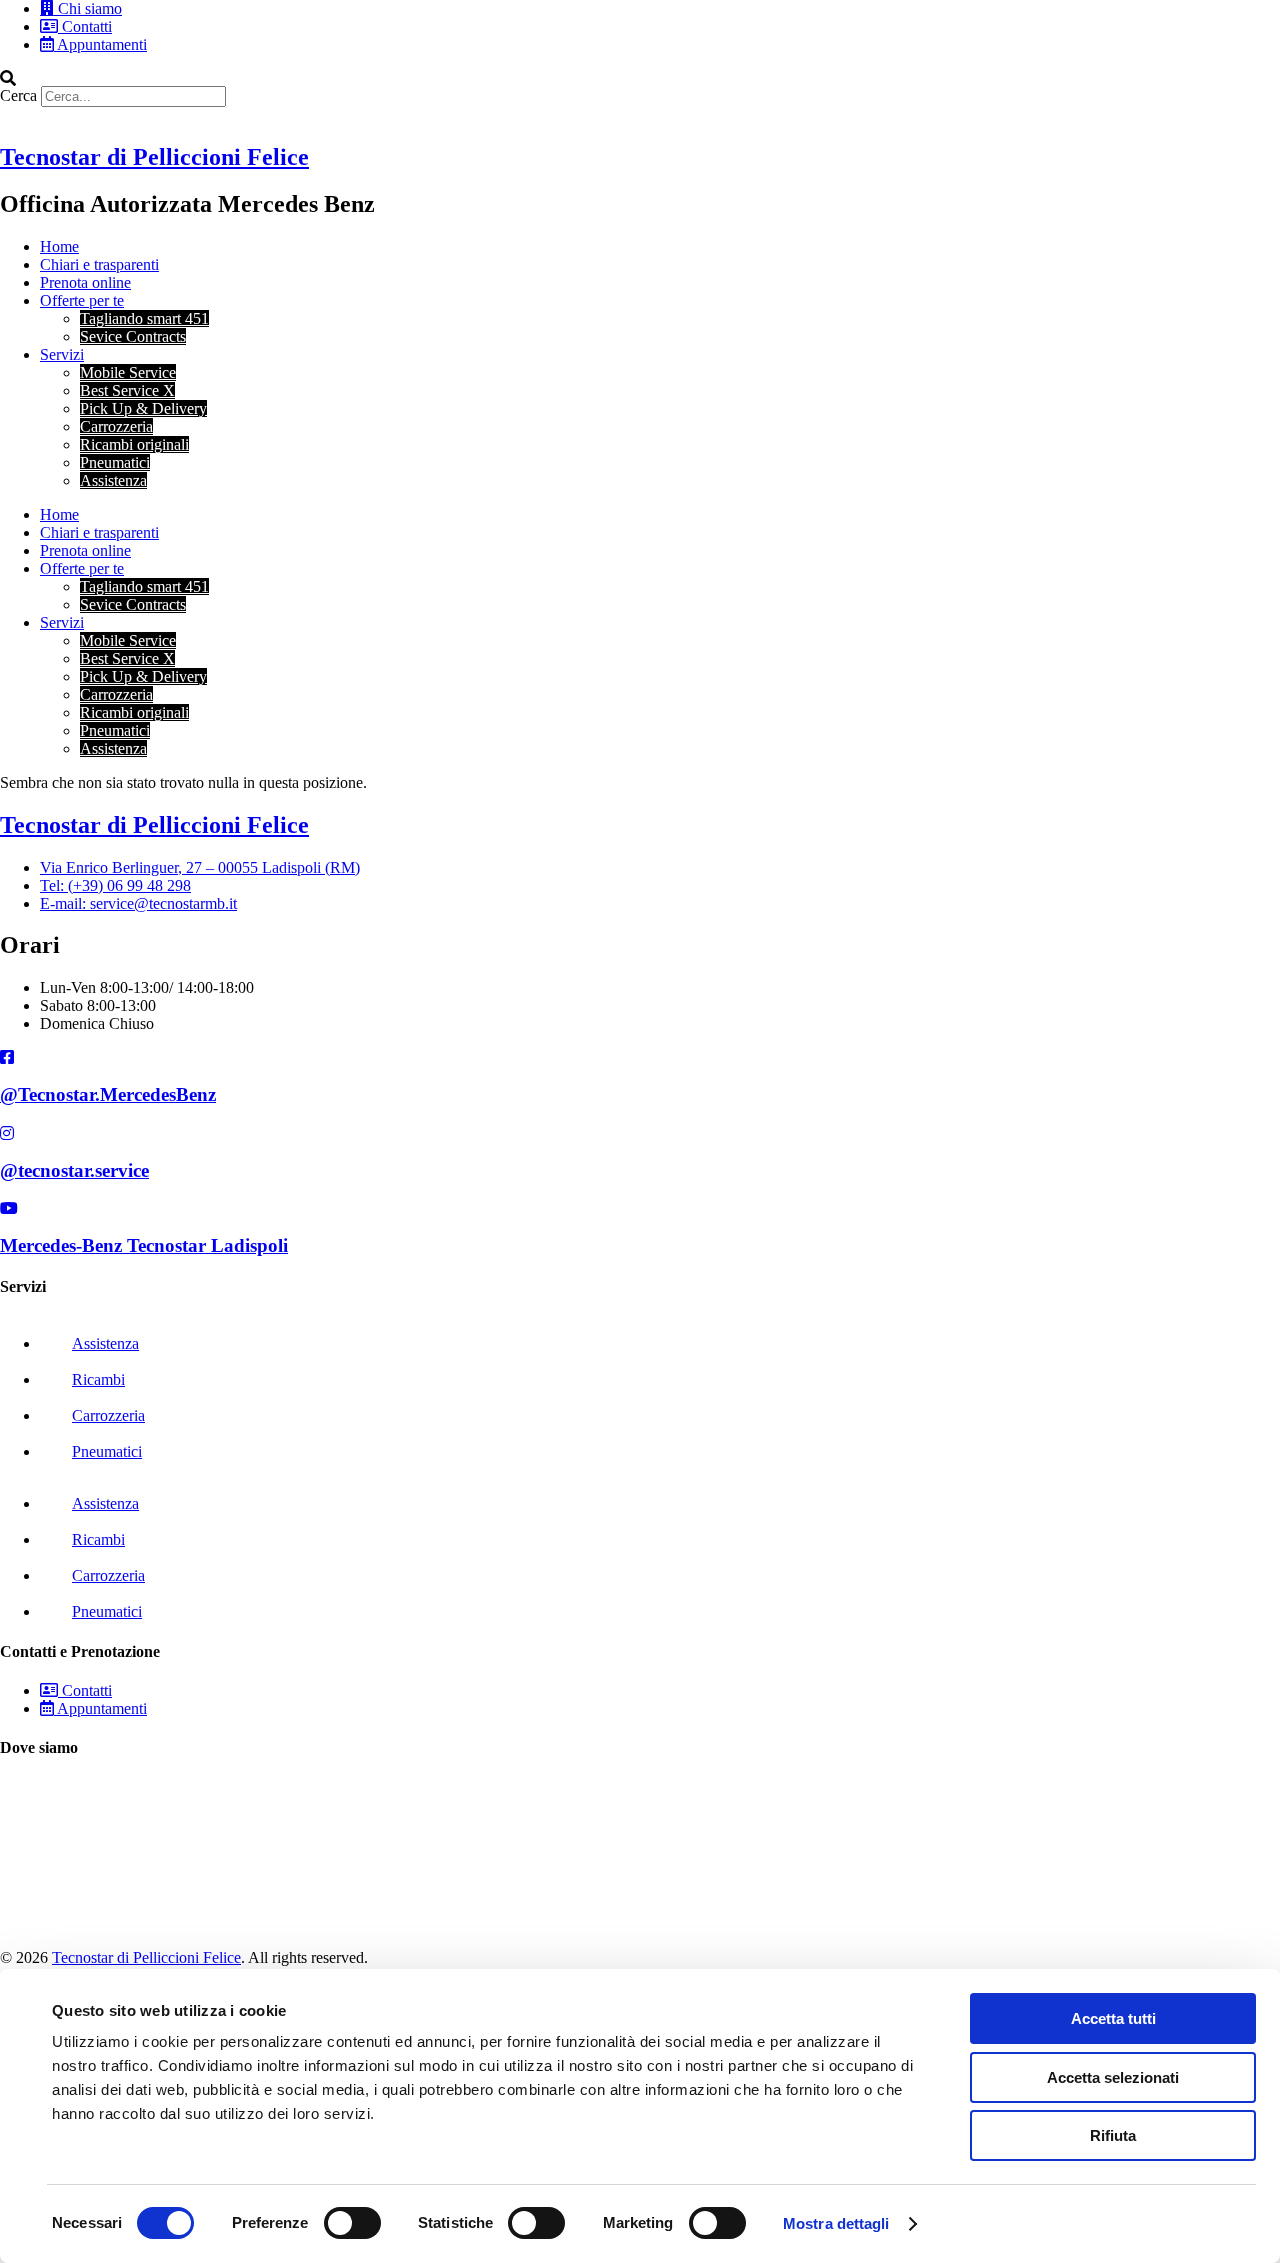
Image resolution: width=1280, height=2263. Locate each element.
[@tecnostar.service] (7, 1133)
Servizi (62, 354)
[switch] (352, 2223)
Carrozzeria (116, 426)
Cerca (18, 95)
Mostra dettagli (836, 2223)
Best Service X (127, 390)
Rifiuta (1113, 2135)
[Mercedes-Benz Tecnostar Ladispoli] (9, 1208)
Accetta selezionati (1113, 2077)
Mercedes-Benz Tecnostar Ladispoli (144, 1245)
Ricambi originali (134, 444)
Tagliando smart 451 (144, 318)
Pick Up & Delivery (143, 408)
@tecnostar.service (74, 1170)
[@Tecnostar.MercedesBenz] (7, 1057)
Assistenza (113, 480)
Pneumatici (115, 462)
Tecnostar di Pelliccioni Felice (154, 157)
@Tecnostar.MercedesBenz (108, 1094)
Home (59, 246)
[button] (640, 78)
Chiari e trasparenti (99, 264)
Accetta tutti (1113, 2018)
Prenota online (85, 282)
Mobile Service (128, 372)
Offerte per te (82, 300)
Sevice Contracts (133, 336)
